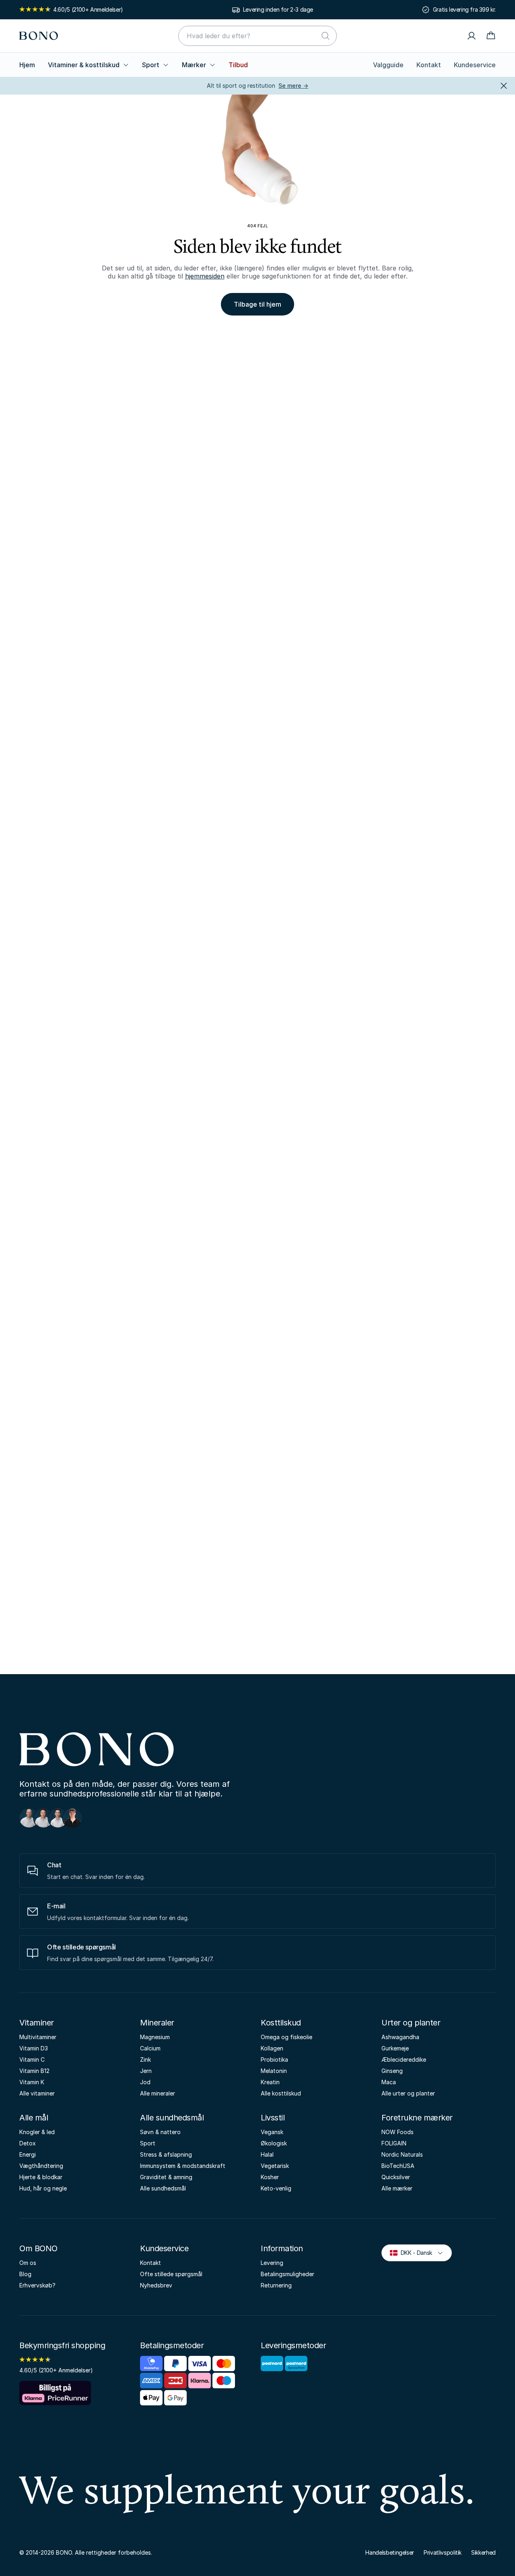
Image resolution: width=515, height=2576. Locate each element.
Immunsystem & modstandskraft (183, 2166)
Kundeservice (475, 65)
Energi (28, 2154)
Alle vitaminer (37, 2093)
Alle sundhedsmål (172, 2118)
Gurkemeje (395, 2048)
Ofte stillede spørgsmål (171, 2274)
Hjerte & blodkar (41, 2177)
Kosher (270, 2177)
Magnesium (155, 2037)
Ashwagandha (400, 2037)
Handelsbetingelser (390, 2552)
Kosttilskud (281, 2023)
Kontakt (429, 65)
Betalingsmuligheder (287, 2274)
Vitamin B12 (34, 2071)
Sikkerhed (483, 2552)
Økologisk (274, 2143)
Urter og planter (411, 2023)
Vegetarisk (275, 2166)
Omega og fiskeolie (286, 2037)
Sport (151, 65)
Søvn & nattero (160, 2132)
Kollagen (272, 2048)
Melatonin (274, 2071)
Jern (146, 2071)
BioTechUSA (398, 2166)
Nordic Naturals (402, 2154)
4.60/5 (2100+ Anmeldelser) (88, 9)
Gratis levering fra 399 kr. (464, 9)
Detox (28, 2143)
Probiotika (274, 2059)
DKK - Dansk (413, 2252)
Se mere (293, 86)
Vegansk (272, 2132)
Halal (267, 2154)
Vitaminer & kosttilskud (84, 65)
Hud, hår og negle (43, 2188)
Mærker (194, 65)
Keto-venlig (276, 2188)
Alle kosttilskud (281, 2093)
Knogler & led (37, 2132)
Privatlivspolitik (443, 2552)
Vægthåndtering (41, 2166)
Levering (272, 2263)
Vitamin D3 (34, 2048)
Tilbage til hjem (257, 304)
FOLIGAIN (394, 2143)
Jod (145, 2082)
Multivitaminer (38, 2037)
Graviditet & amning (166, 2177)
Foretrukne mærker (417, 2118)
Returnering (276, 2285)
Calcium (150, 2048)
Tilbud (238, 65)
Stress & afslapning (166, 2154)
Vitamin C (32, 2059)
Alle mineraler (158, 2093)
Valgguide (388, 65)
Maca (389, 2082)
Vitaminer (37, 2023)
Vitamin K (32, 2082)
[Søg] (325, 36)
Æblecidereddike (404, 2059)
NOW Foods (398, 2132)
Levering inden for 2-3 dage (278, 9)
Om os (28, 2263)
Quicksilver (396, 2177)
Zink (145, 2059)
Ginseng (392, 2071)
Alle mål (34, 2118)
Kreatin (270, 2082)
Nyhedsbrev (156, 2285)
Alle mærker (397, 2188)
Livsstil (273, 2118)
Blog (25, 2274)
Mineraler (157, 2023)
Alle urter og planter (408, 2093)
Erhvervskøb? (37, 2285)
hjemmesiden (205, 276)
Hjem (27, 65)
